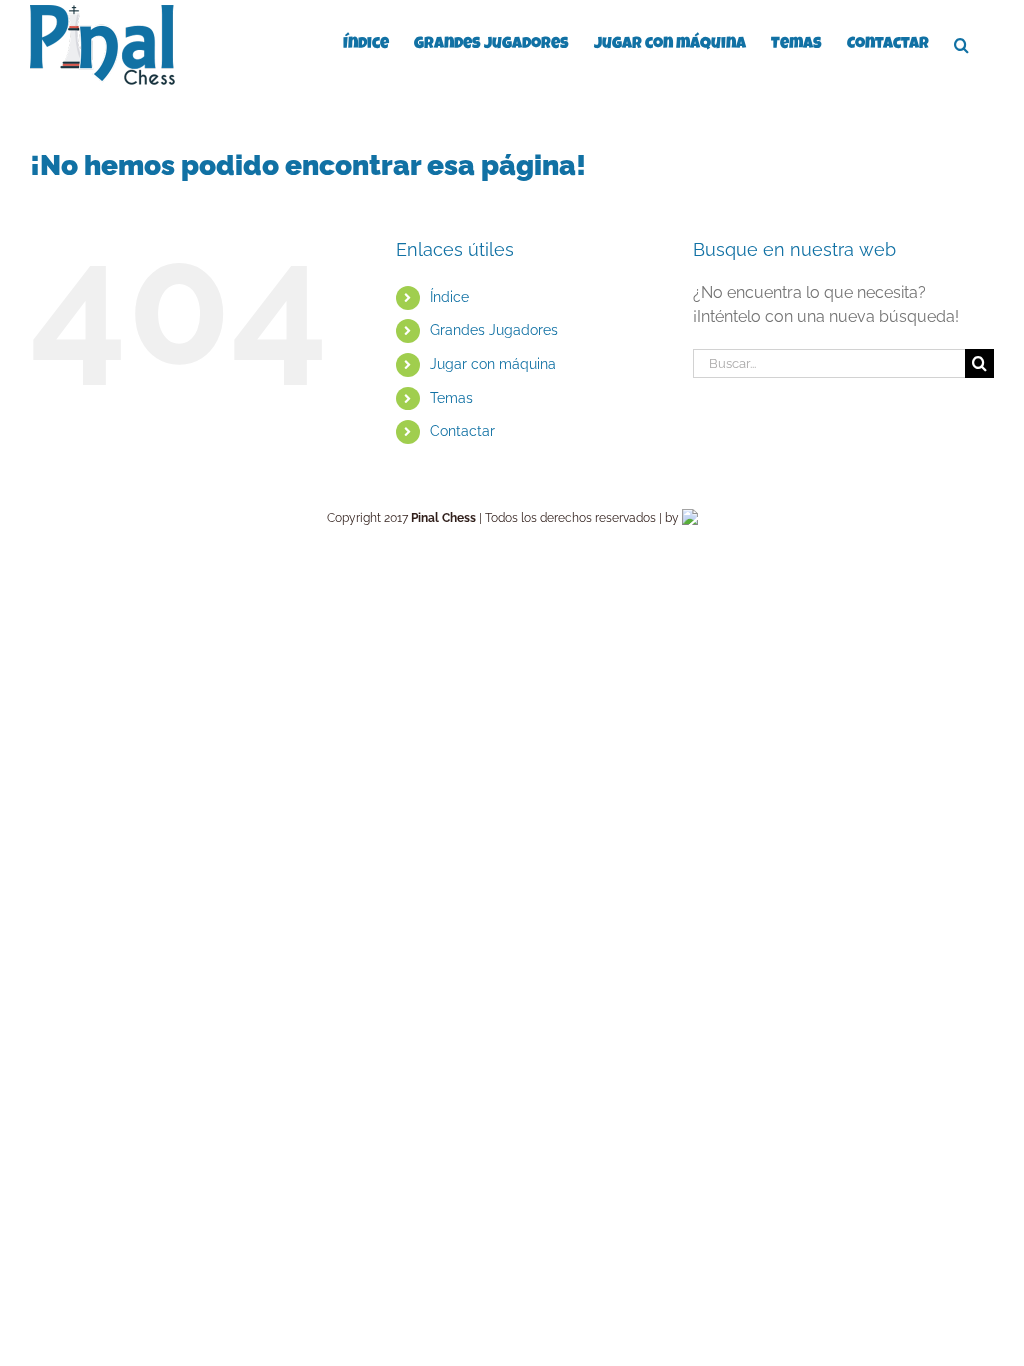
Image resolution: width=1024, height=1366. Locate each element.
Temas (451, 398)
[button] (961, 43)
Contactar (462, 431)
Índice (449, 297)
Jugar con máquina (493, 364)
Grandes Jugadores (494, 330)
